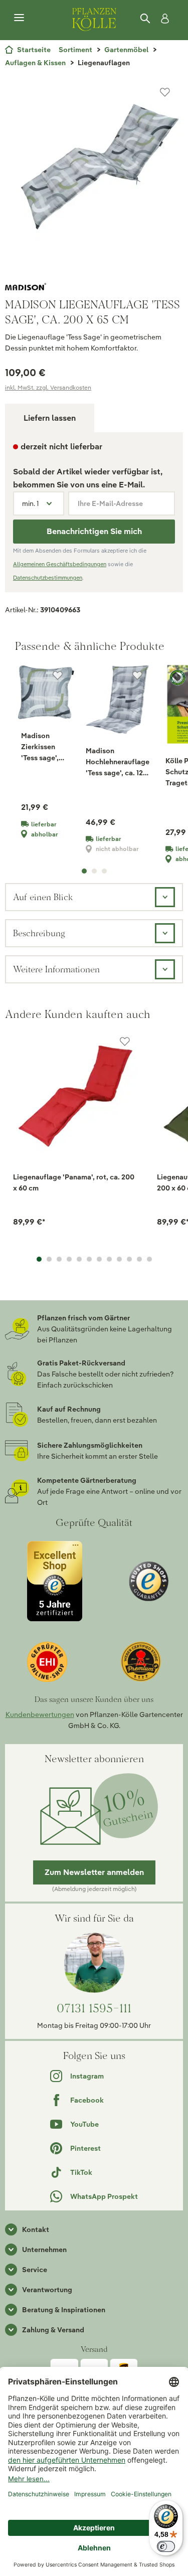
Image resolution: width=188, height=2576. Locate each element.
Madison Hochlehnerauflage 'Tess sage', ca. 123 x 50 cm (118, 762)
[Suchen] (146, 19)
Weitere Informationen (56, 969)
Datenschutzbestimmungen (48, 578)
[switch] (166, 2546)
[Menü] (19, 18)
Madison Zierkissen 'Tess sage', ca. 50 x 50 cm (45, 747)
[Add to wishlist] (125, 1042)
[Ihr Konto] (163, 19)
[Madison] (94, 287)
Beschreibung (39, 933)
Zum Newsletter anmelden (94, 1872)
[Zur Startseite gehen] (94, 18)
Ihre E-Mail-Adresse (110, 503)
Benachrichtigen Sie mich (94, 531)
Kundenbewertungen (40, 1714)
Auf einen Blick (43, 897)
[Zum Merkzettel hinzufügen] (165, 92)
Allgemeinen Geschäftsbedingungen (60, 564)
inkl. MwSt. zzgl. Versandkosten (48, 387)
